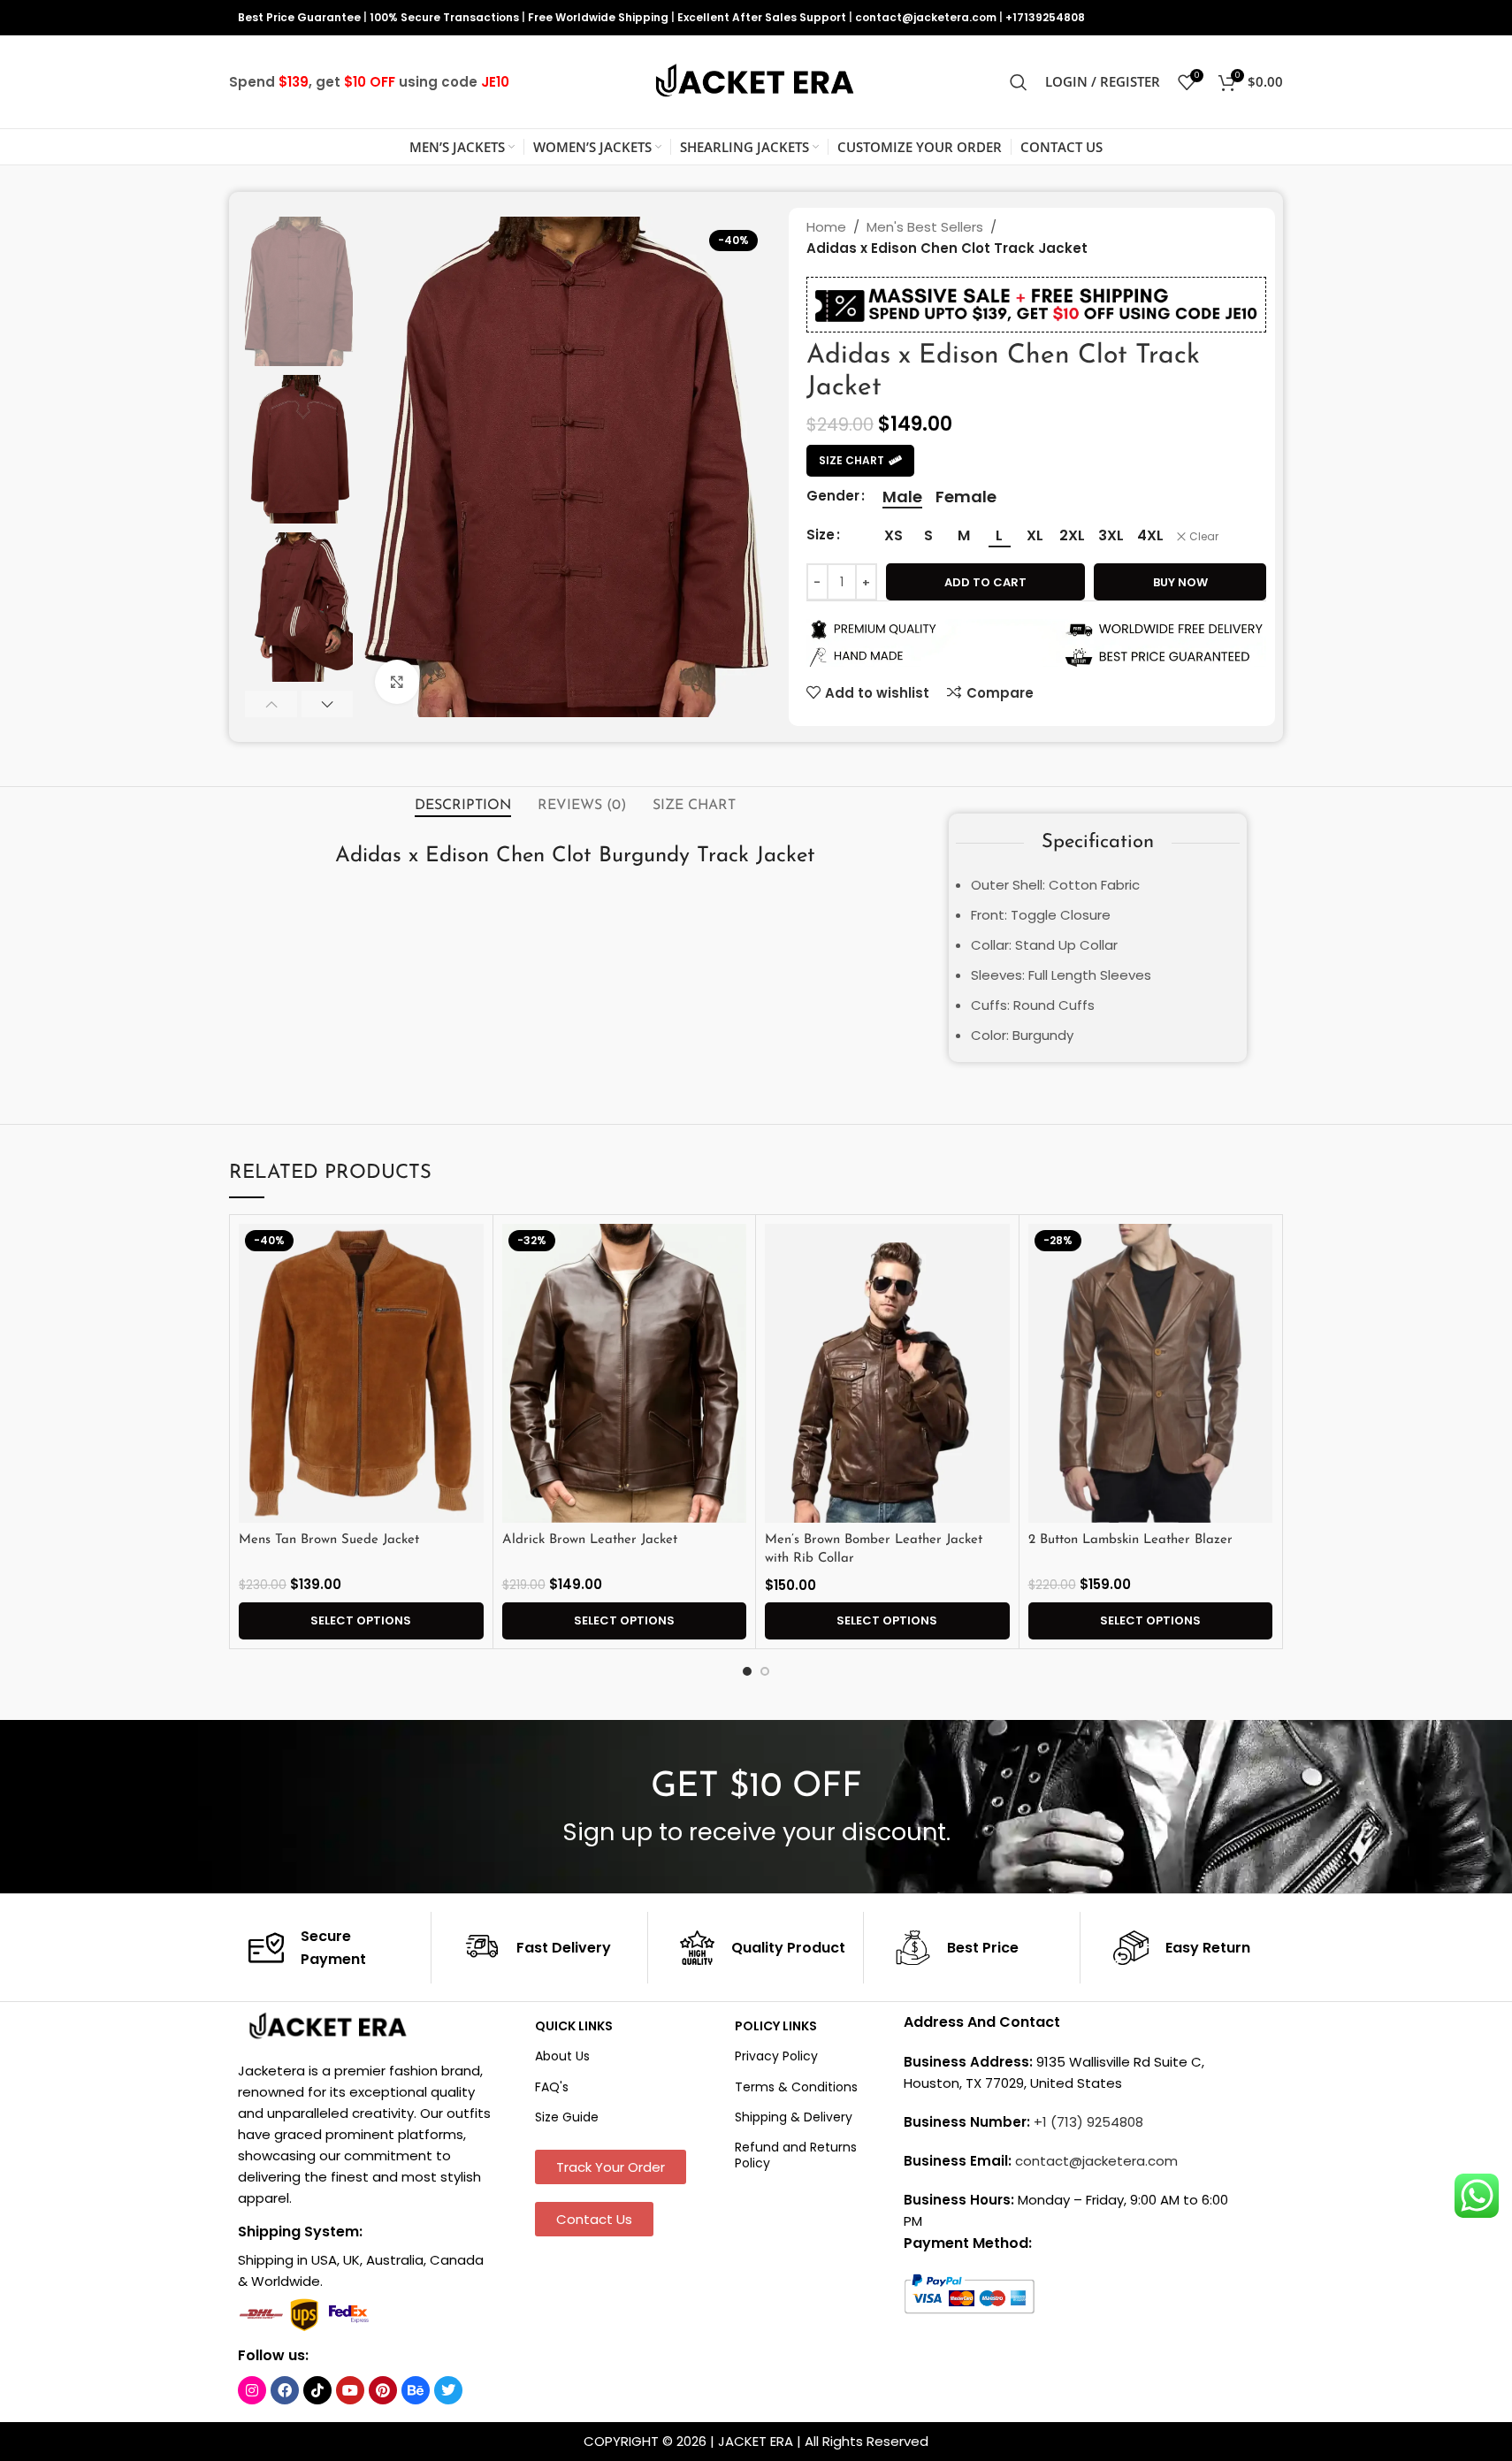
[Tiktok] (317, 2390)
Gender (833, 496)
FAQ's (552, 2087)
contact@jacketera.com (926, 17)
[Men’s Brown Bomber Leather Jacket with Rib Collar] (887, 1373)
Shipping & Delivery (794, 2117)
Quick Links (574, 2026)
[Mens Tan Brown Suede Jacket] (361, 1373)
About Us (562, 2056)
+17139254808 (1045, 17)
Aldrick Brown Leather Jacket (590, 1540)
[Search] (1019, 82)
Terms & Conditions (796, 2087)
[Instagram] (252, 2390)
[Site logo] (756, 81)
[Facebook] (285, 2390)
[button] (271, 704)
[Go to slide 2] (765, 1671)
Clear (1204, 537)
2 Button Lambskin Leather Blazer (1130, 1540)
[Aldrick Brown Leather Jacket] (625, 1373)
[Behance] (416, 2390)
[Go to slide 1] (747, 1671)
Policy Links (776, 2026)
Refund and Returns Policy (796, 2155)
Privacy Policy (776, 2056)
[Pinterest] (383, 2390)
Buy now (1180, 582)
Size (821, 535)
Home (826, 227)
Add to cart (985, 582)
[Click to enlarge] (397, 682)
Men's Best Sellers (925, 227)
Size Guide (567, 2117)
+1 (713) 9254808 (1088, 2122)
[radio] (902, 497)
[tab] (463, 806)
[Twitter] (448, 2390)
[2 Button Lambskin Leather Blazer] (1151, 1373)
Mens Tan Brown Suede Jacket (329, 1540)
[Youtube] (350, 2390)
